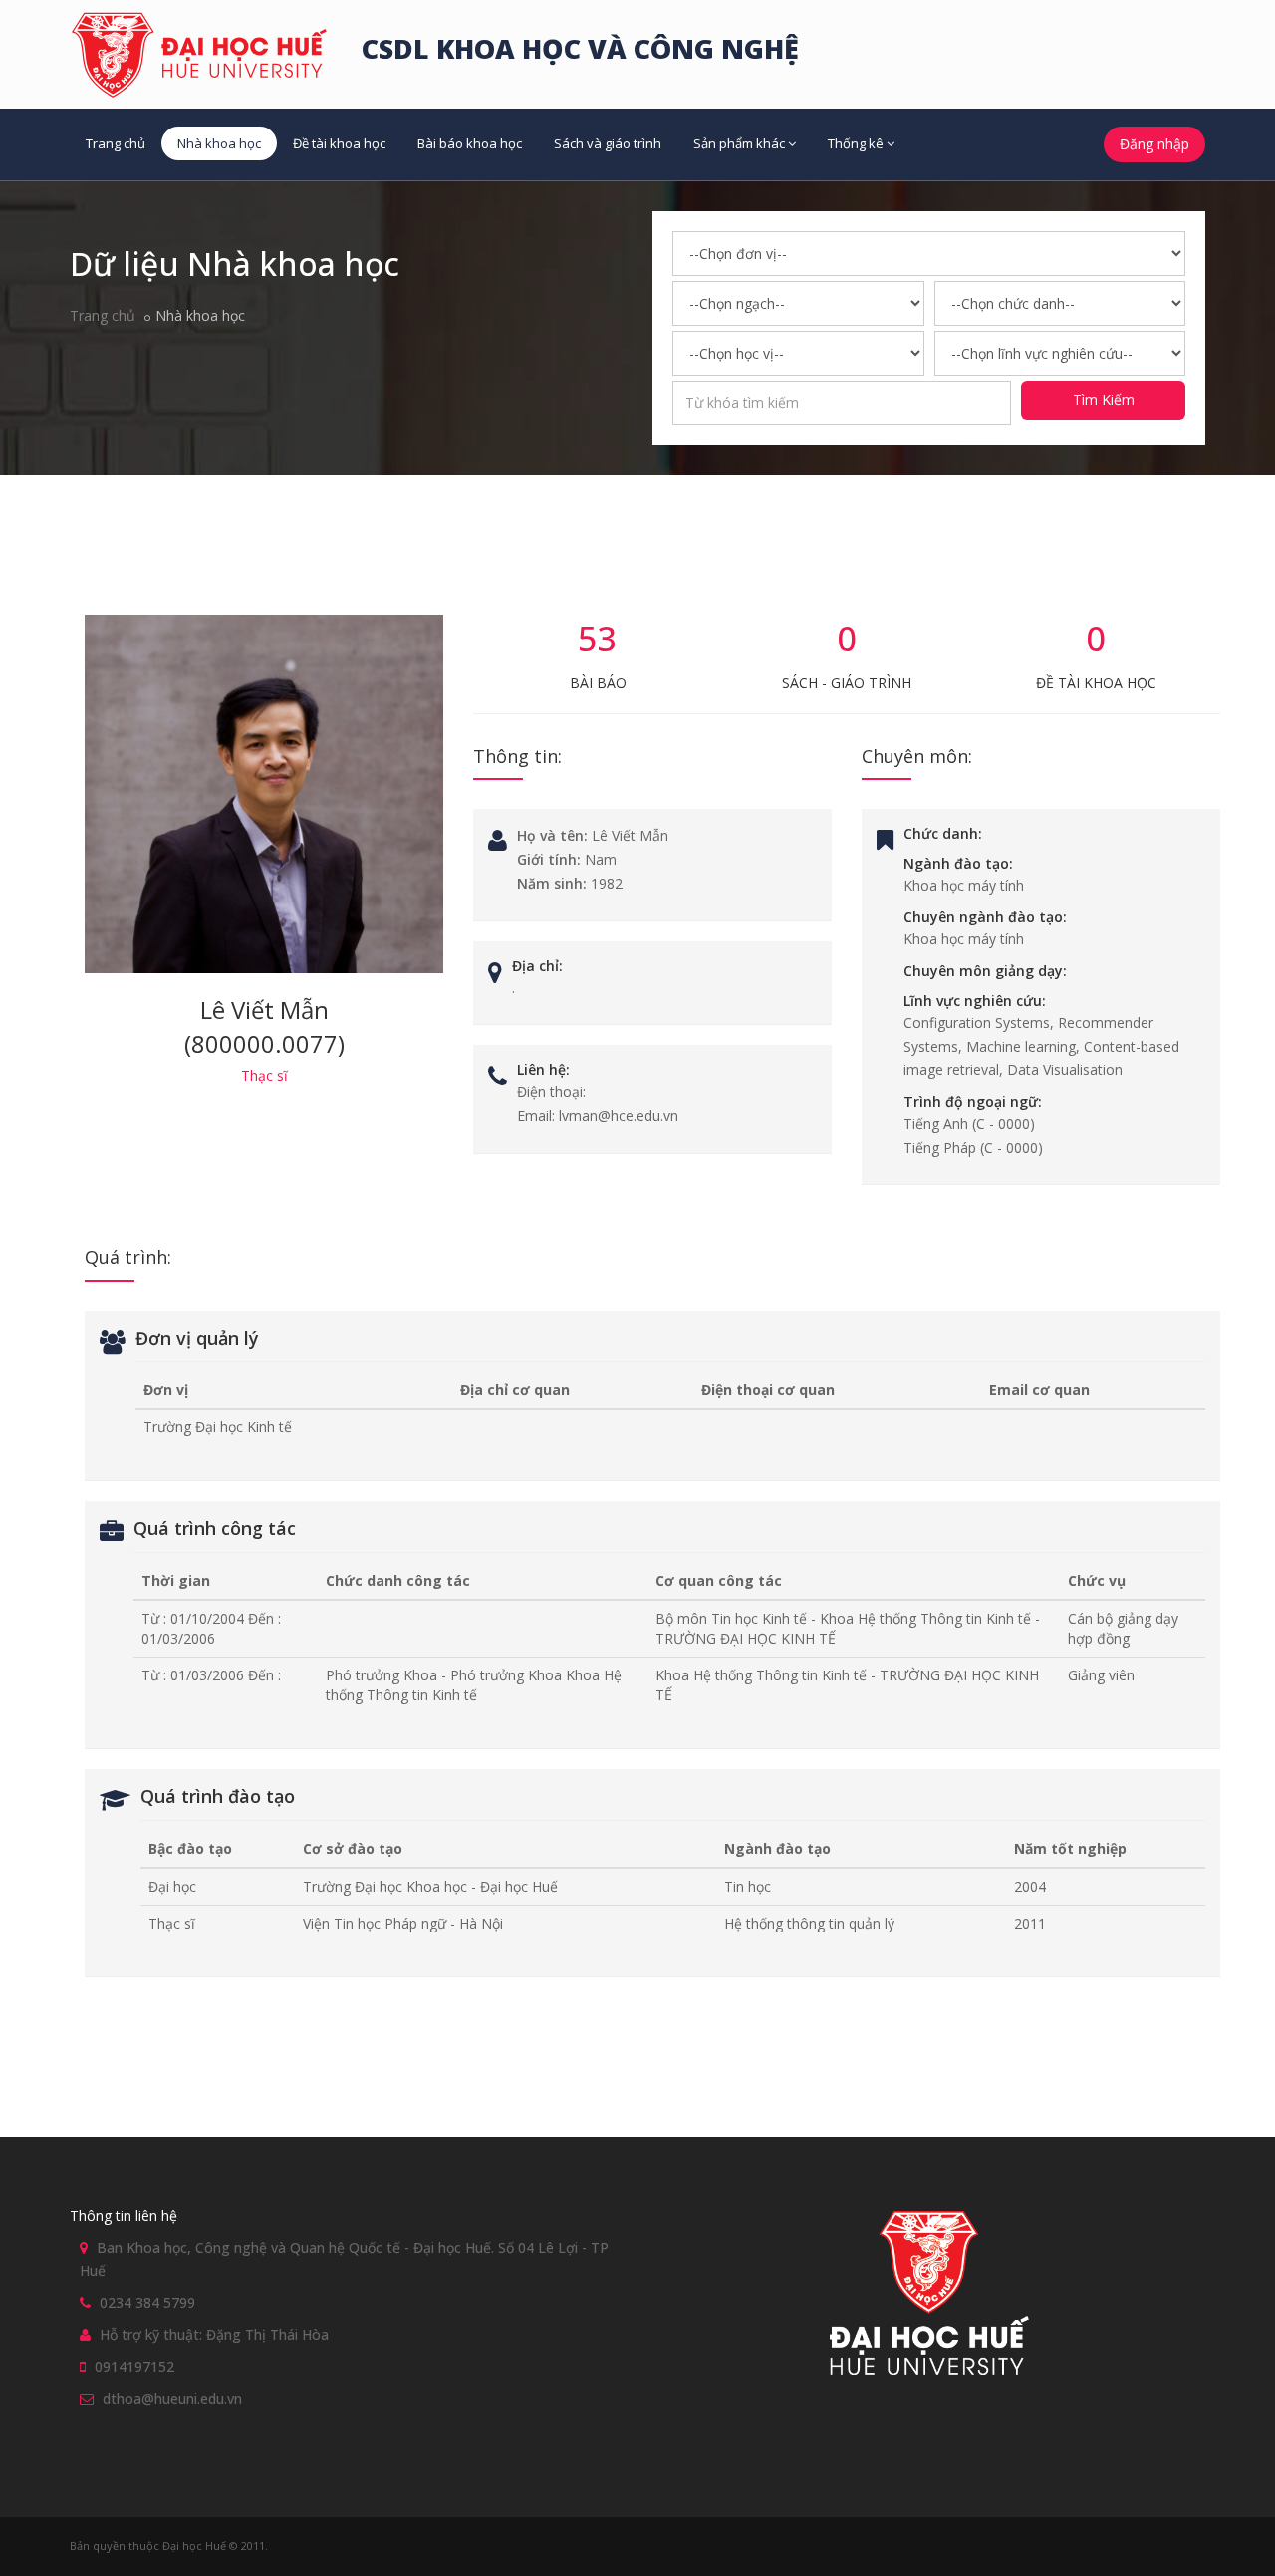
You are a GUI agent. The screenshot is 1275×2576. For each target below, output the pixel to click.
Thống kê (856, 143)
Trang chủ (116, 143)
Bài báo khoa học (470, 143)
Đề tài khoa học (339, 143)
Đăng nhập (1154, 144)
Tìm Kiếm (1104, 400)
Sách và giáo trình (608, 143)
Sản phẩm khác (739, 143)
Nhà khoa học (219, 143)
